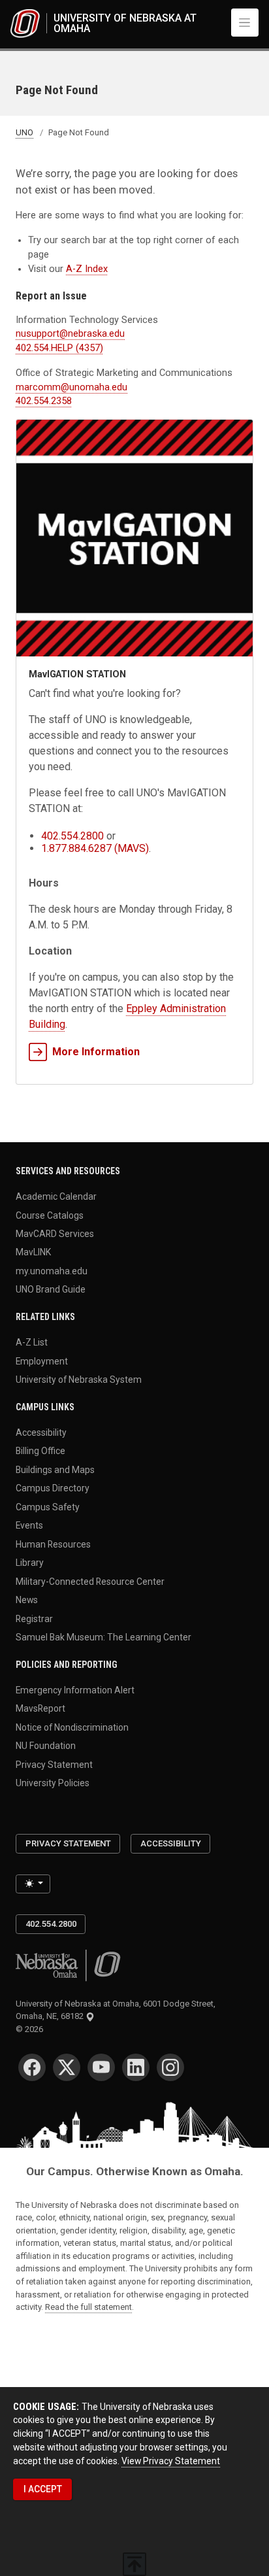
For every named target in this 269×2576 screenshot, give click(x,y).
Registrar (34, 1618)
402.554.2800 (72, 836)
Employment (42, 1361)
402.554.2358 (44, 401)
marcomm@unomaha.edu (71, 387)
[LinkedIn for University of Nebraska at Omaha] (136, 2067)
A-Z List (32, 1342)
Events (29, 1525)
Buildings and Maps (55, 1469)
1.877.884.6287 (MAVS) (95, 848)
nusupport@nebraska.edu (70, 334)
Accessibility (41, 1432)
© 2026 (31, 2029)
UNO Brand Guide (51, 1289)
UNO (24, 132)
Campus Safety (48, 1506)
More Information (96, 1052)
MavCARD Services (55, 1234)
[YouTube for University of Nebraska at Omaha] (101, 2067)
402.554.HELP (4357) (59, 348)
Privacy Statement (54, 1764)
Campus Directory (53, 1488)
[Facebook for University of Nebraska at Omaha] (32, 2067)
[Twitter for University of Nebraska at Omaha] (67, 2067)
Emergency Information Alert (75, 1689)
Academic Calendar (56, 1196)
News (27, 1600)
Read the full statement (88, 2307)
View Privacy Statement (171, 2461)
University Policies (53, 1783)
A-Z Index (87, 269)
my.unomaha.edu (52, 1270)
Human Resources (53, 1544)
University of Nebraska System (79, 1380)
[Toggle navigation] (245, 22)
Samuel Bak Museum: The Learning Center (103, 1637)
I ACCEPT (43, 2489)
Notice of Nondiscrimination (72, 1727)
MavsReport (40, 1708)
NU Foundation (46, 1746)
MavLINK (33, 1252)
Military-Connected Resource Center (90, 1581)
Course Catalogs (50, 1215)
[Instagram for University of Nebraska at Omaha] (170, 2067)
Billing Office (40, 1451)
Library (30, 1563)
